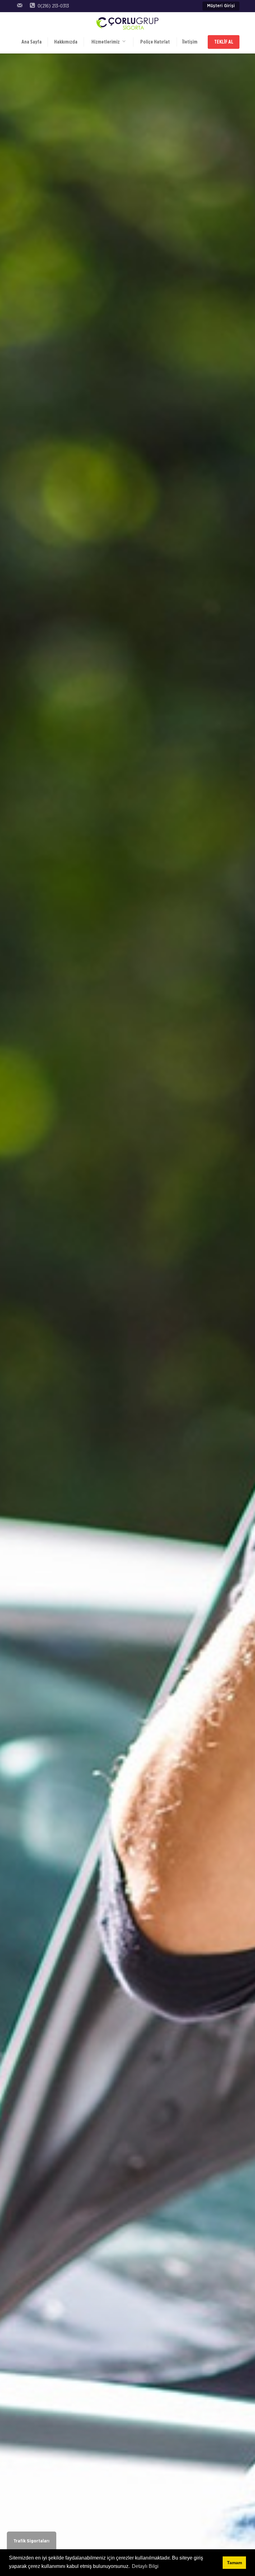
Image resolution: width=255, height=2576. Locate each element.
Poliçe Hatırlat (155, 42)
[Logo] (127, 24)
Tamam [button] (234, 2563)
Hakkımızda (66, 42)
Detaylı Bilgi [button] (145, 2566)
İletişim (190, 42)
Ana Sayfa (32, 42)
